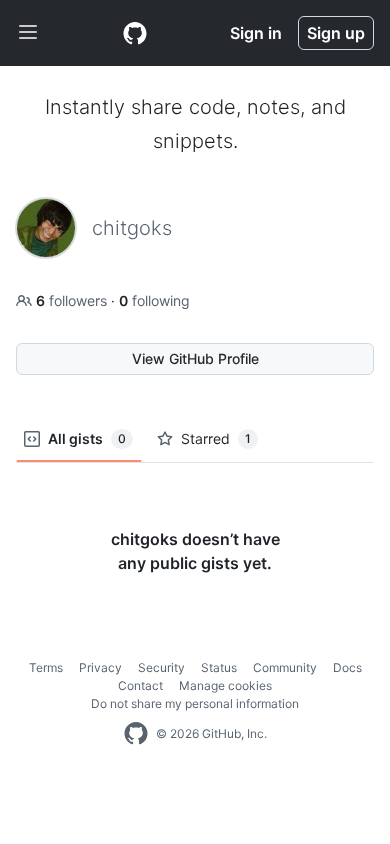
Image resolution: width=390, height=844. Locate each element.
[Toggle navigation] (28, 33)
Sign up (336, 33)
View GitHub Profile (195, 358)
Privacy (100, 667)
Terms (46, 667)
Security (161, 667)
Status (219, 667)
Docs (347, 667)
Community (285, 667)
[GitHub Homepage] (136, 734)
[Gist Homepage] (135, 33)
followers (73, 300)
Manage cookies (225, 685)
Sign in (256, 33)
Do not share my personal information (195, 703)
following (154, 300)
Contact (140, 685)
